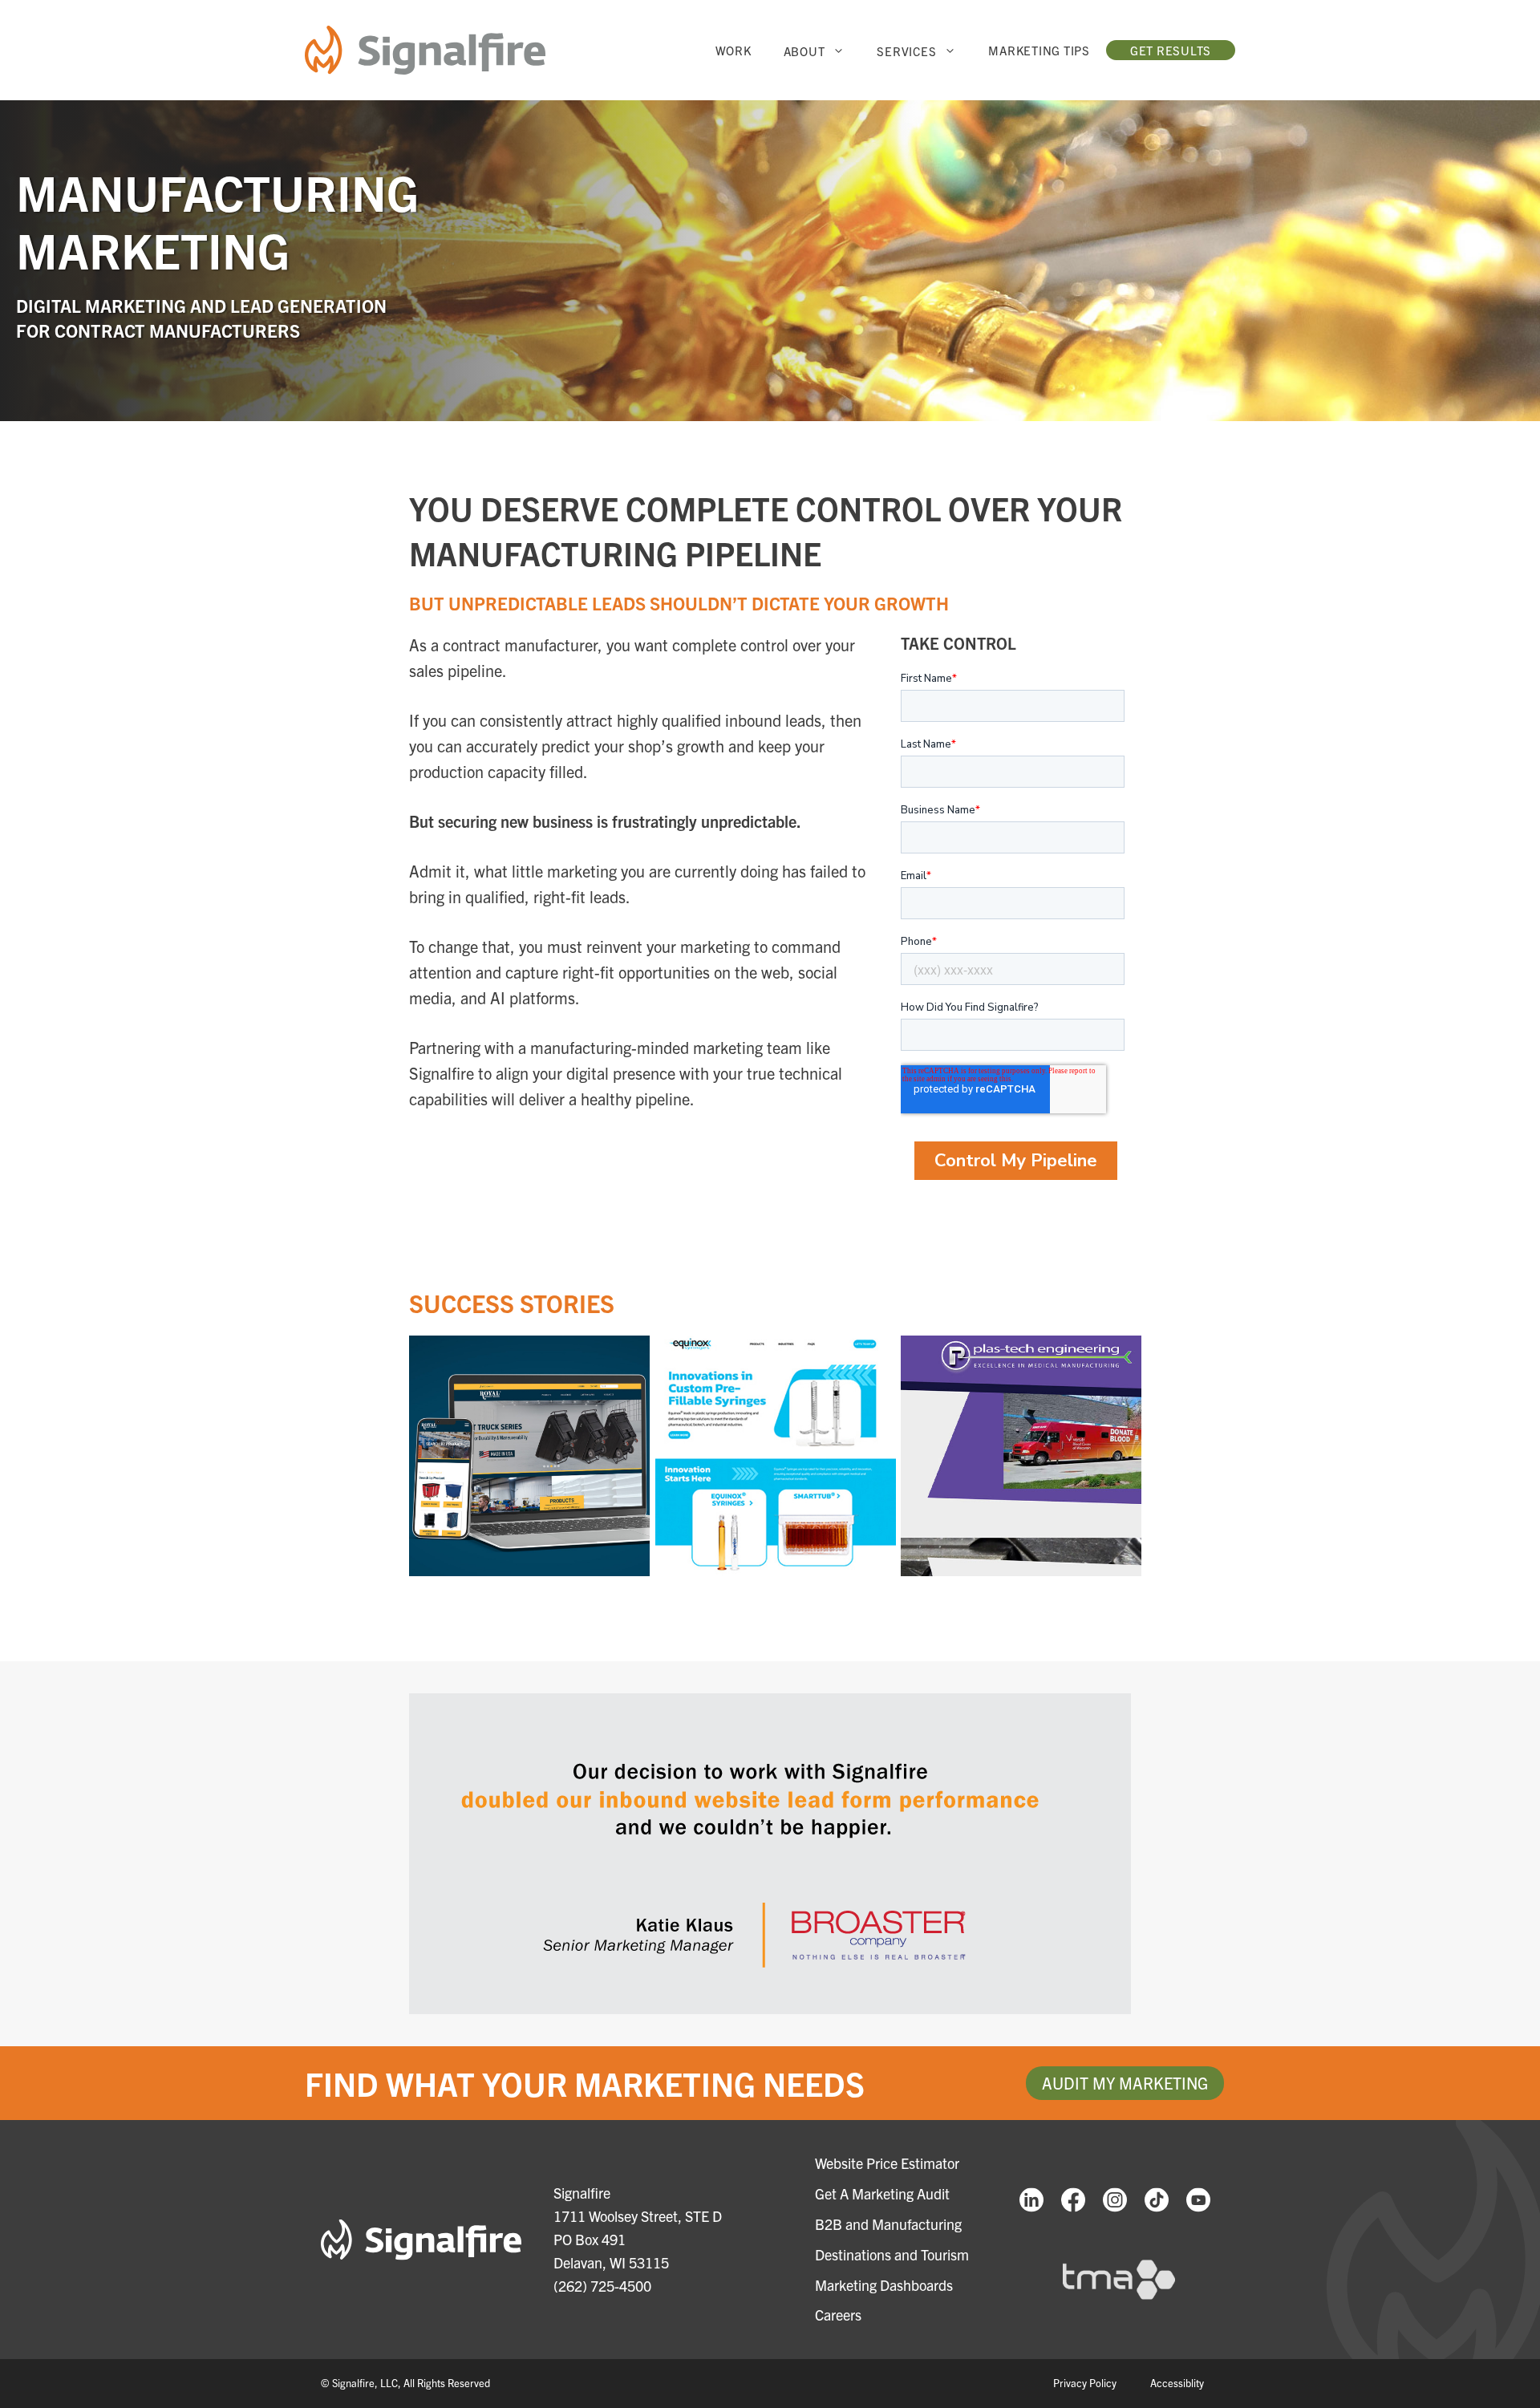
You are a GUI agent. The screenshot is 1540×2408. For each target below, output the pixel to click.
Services (906, 51)
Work (734, 50)
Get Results (1171, 50)
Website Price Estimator (887, 2163)
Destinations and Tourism (892, 2254)
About (804, 51)
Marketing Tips (1039, 50)
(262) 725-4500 (602, 2286)
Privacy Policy (1085, 2383)
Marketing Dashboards (884, 2285)
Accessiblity (1177, 2383)
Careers (838, 2315)
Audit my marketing (1125, 2083)
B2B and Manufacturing (888, 2224)
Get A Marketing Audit (882, 2193)
